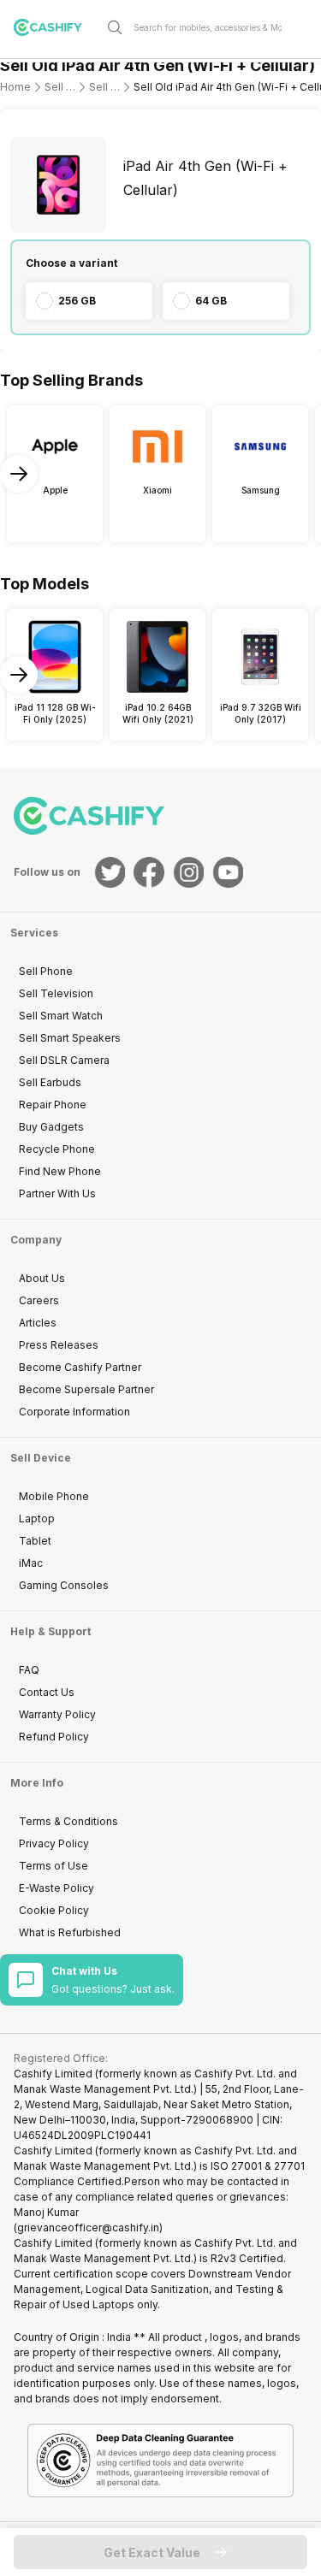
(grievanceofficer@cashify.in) (88, 2227)
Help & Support (51, 1631)
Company (36, 1240)
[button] (160, 2552)
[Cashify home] (55, 27)
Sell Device (41, 1458)
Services (34, 933)
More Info (37, 1783)
